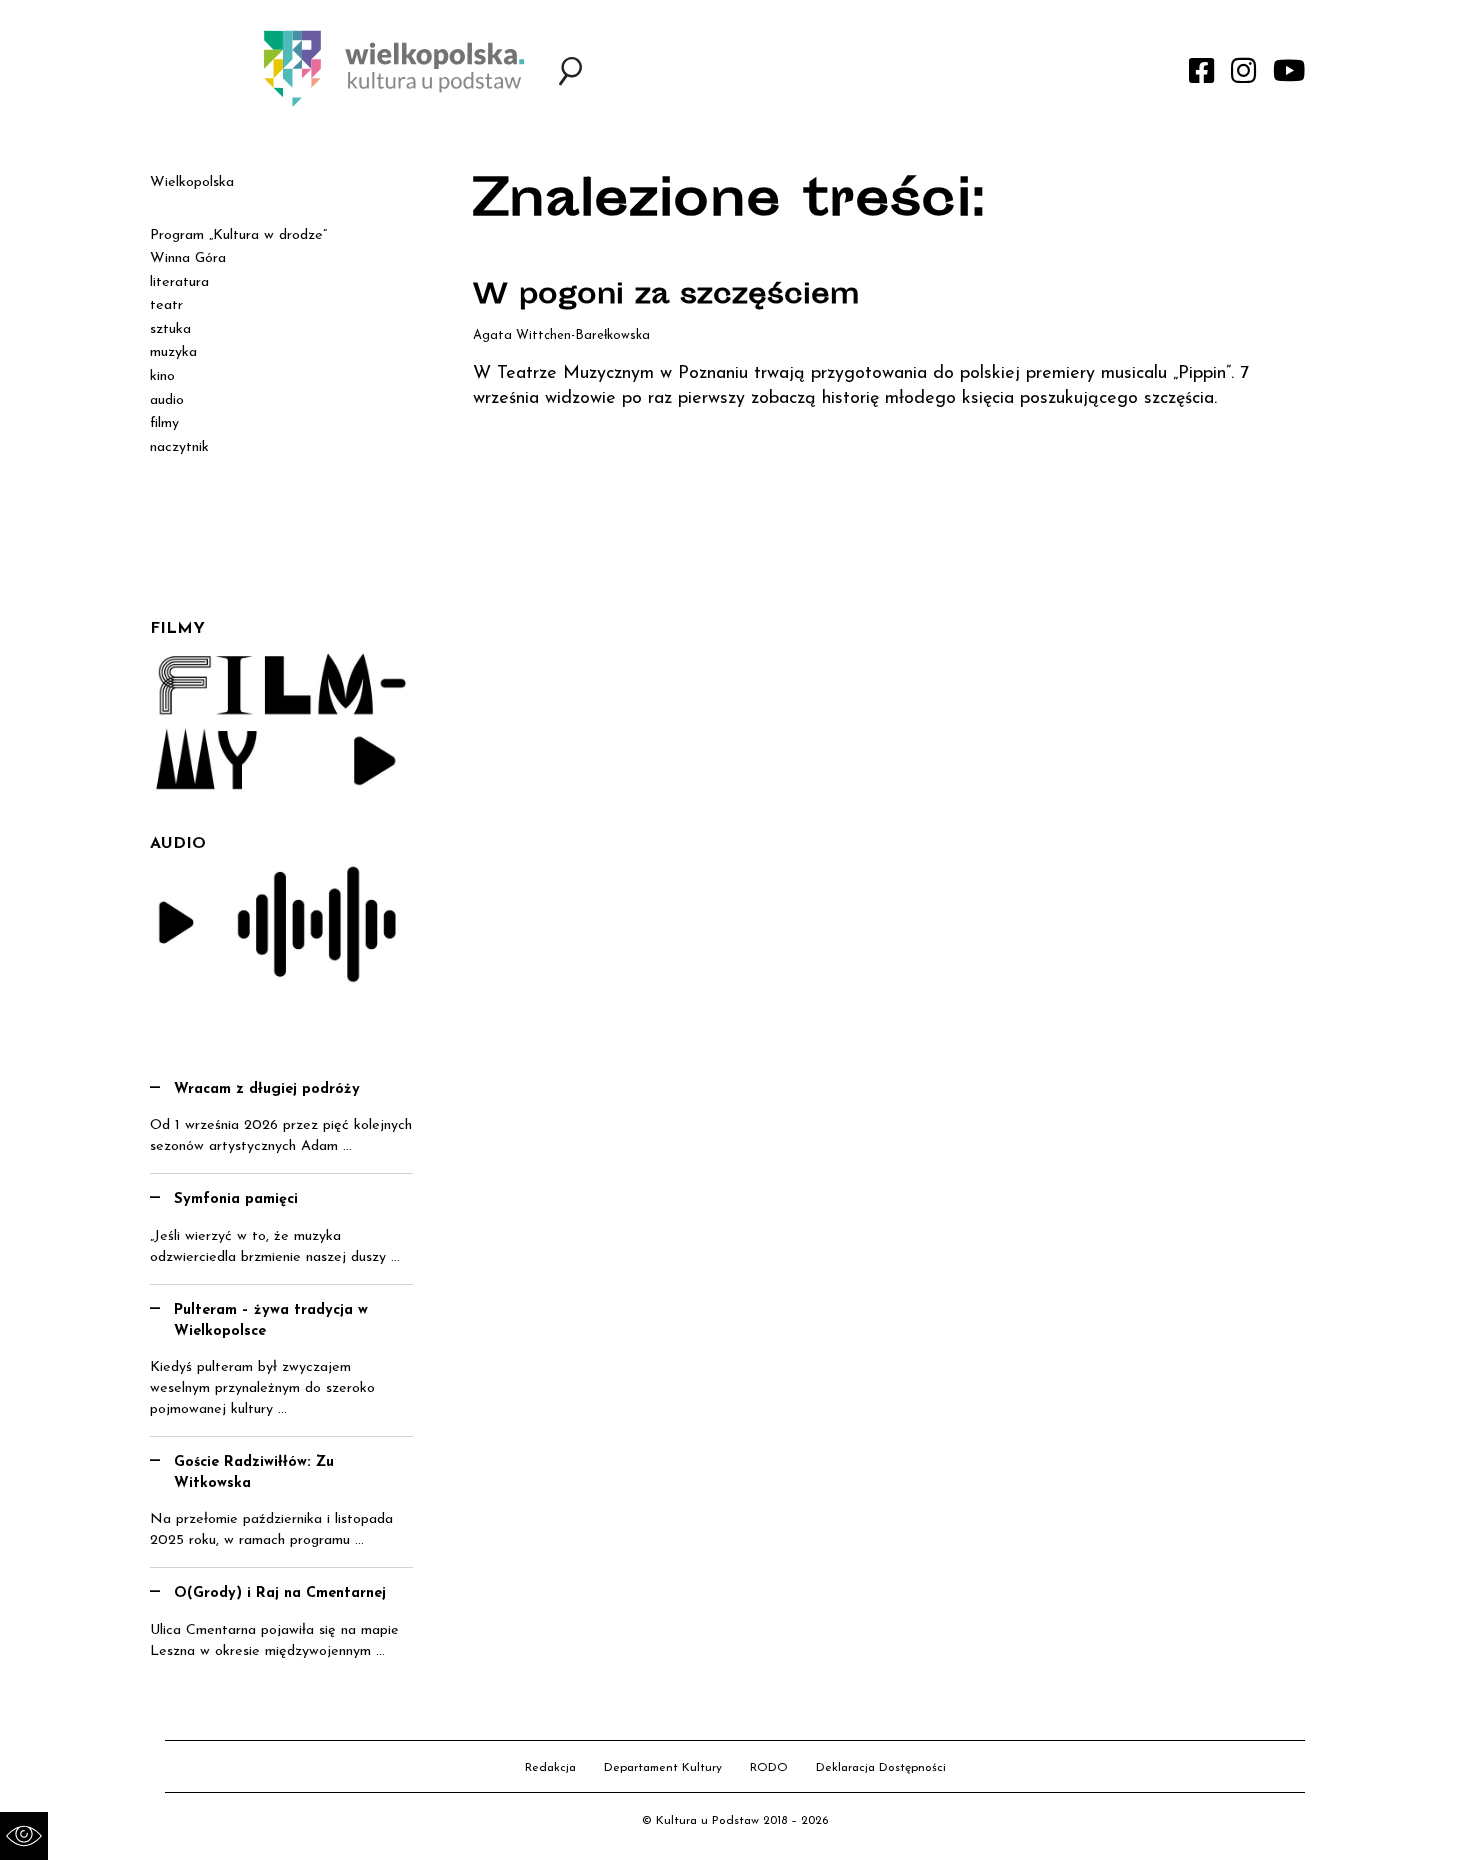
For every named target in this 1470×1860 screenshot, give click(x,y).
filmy (164, 423)
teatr (166, 305)
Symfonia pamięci (236, 1199)
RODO (769, 1768)
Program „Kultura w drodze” (238, 235)
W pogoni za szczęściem (666, 297)
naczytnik (179, 447)
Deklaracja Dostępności (881, 1768)
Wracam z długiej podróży (267, 1089)
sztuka (170, 329)
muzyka (173, 352)
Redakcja (550, 1768)
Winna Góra (188, 258)
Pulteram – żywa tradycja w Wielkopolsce (271, 1321)
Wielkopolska (192, 182)
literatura (179, 282)
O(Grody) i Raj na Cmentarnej (280, 1593)
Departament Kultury (663, 1768)
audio (167, 400)
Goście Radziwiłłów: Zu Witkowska (254, 1473)
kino (162, 376)
